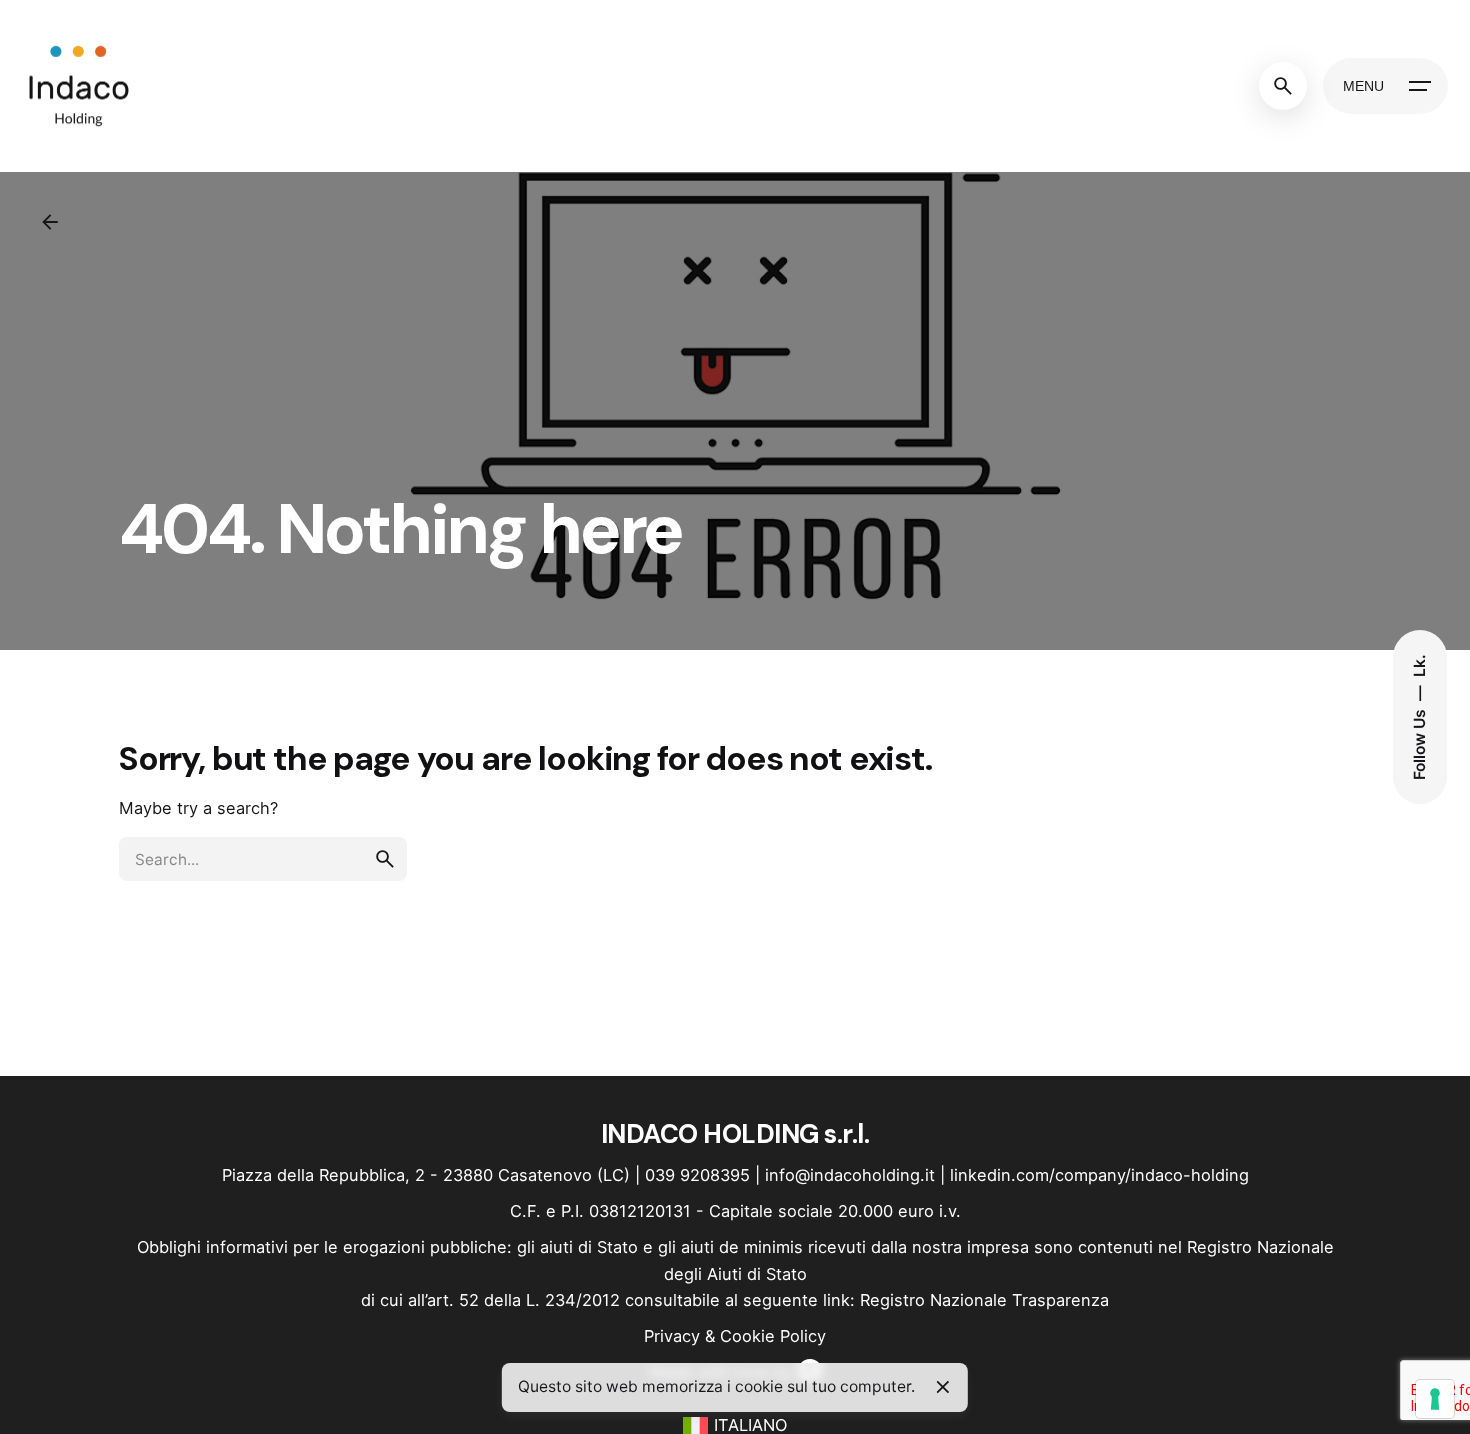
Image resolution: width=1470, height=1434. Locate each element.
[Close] (943, 1387)
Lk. (1418, 665)
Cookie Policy (773, 1336)
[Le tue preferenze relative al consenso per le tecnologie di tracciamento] (1435, 1399)
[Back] (50, 222)
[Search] (1283, 86)
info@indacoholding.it (850, 1175)
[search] (385, 859)
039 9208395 (697, 1175)
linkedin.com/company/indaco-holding (1099, 1175)
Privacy (672, 1336)
